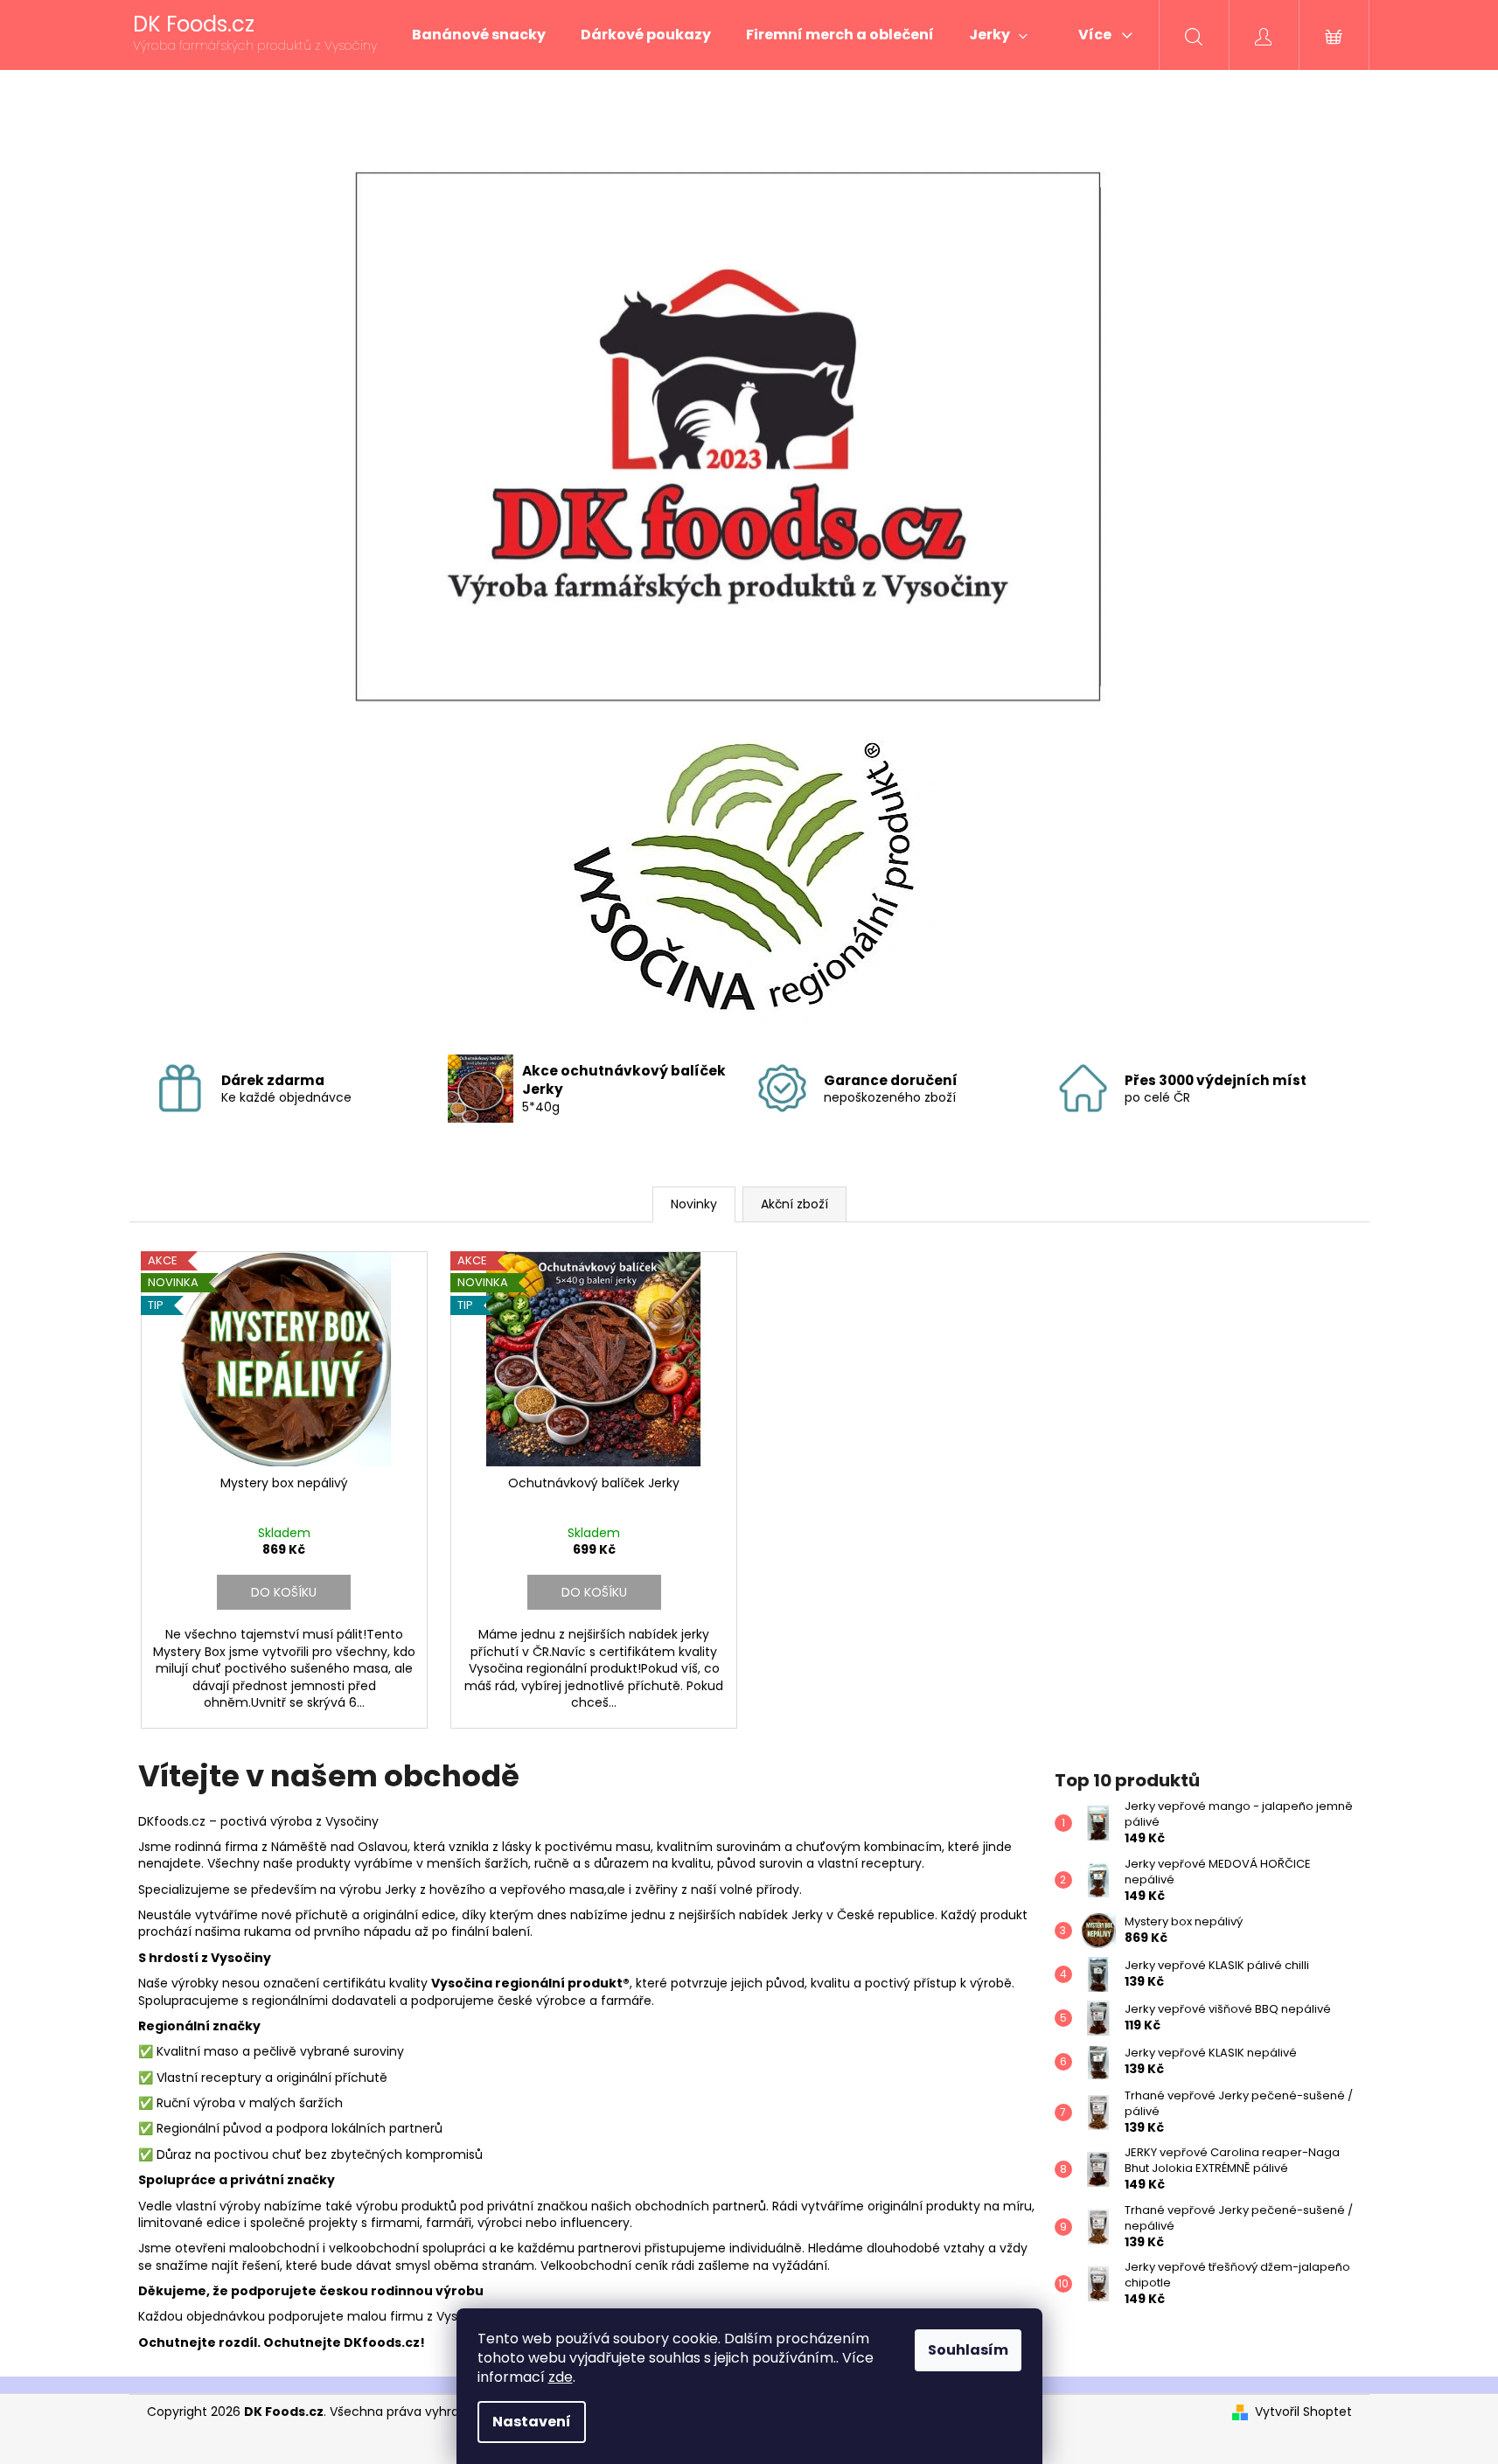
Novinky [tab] (694, 1204)
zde (561, 2377)
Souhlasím (968, 2350)
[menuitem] (479, 35)
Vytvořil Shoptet (1303, 2412)
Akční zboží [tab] (794, 1204)
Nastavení (532, 2422)
